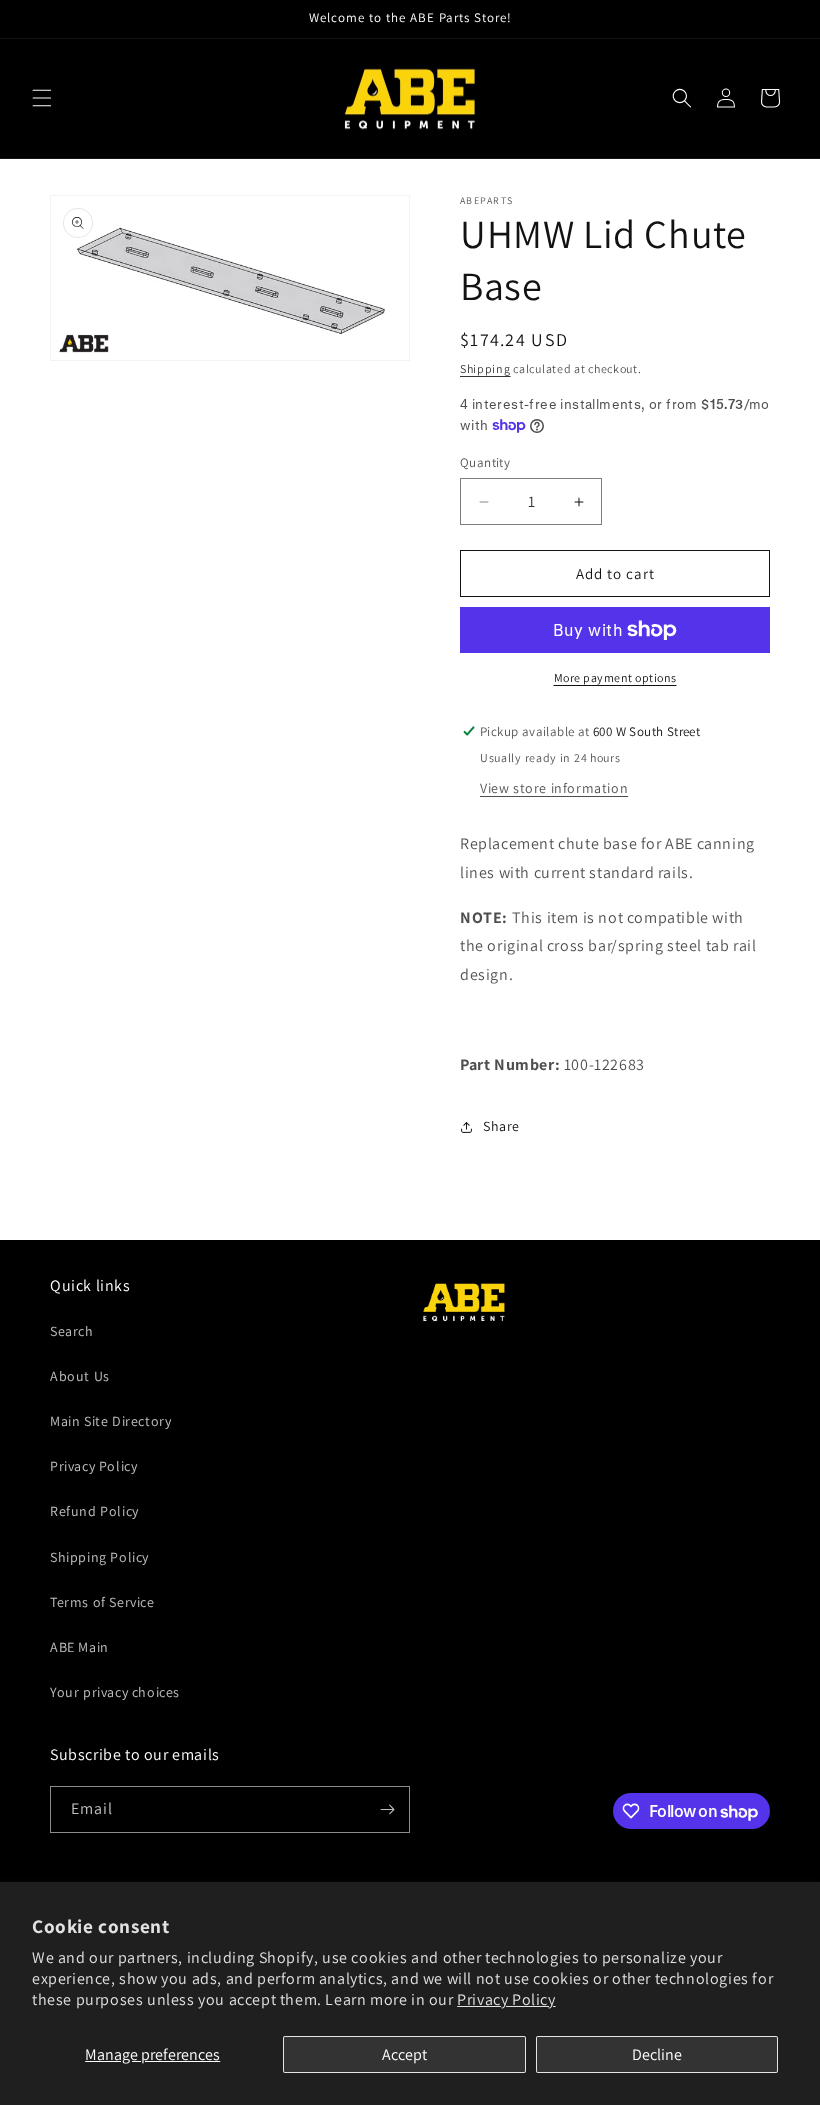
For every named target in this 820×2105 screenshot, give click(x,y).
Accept (404, 2054)
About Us (80, 1376)
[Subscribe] (387, 1809)
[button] (42, 98)
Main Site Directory (110, 1421)
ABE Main (79, 1647)
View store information (554, 788)
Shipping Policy (99, 1557)
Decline (657, 2054)
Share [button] (501, 1126)
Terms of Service (102, 1602)
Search (72, 1331)
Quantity (485, 462)
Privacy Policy (506, 1999)
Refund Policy (94, 1511)
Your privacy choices (115, 1692)
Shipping (485, 368)
